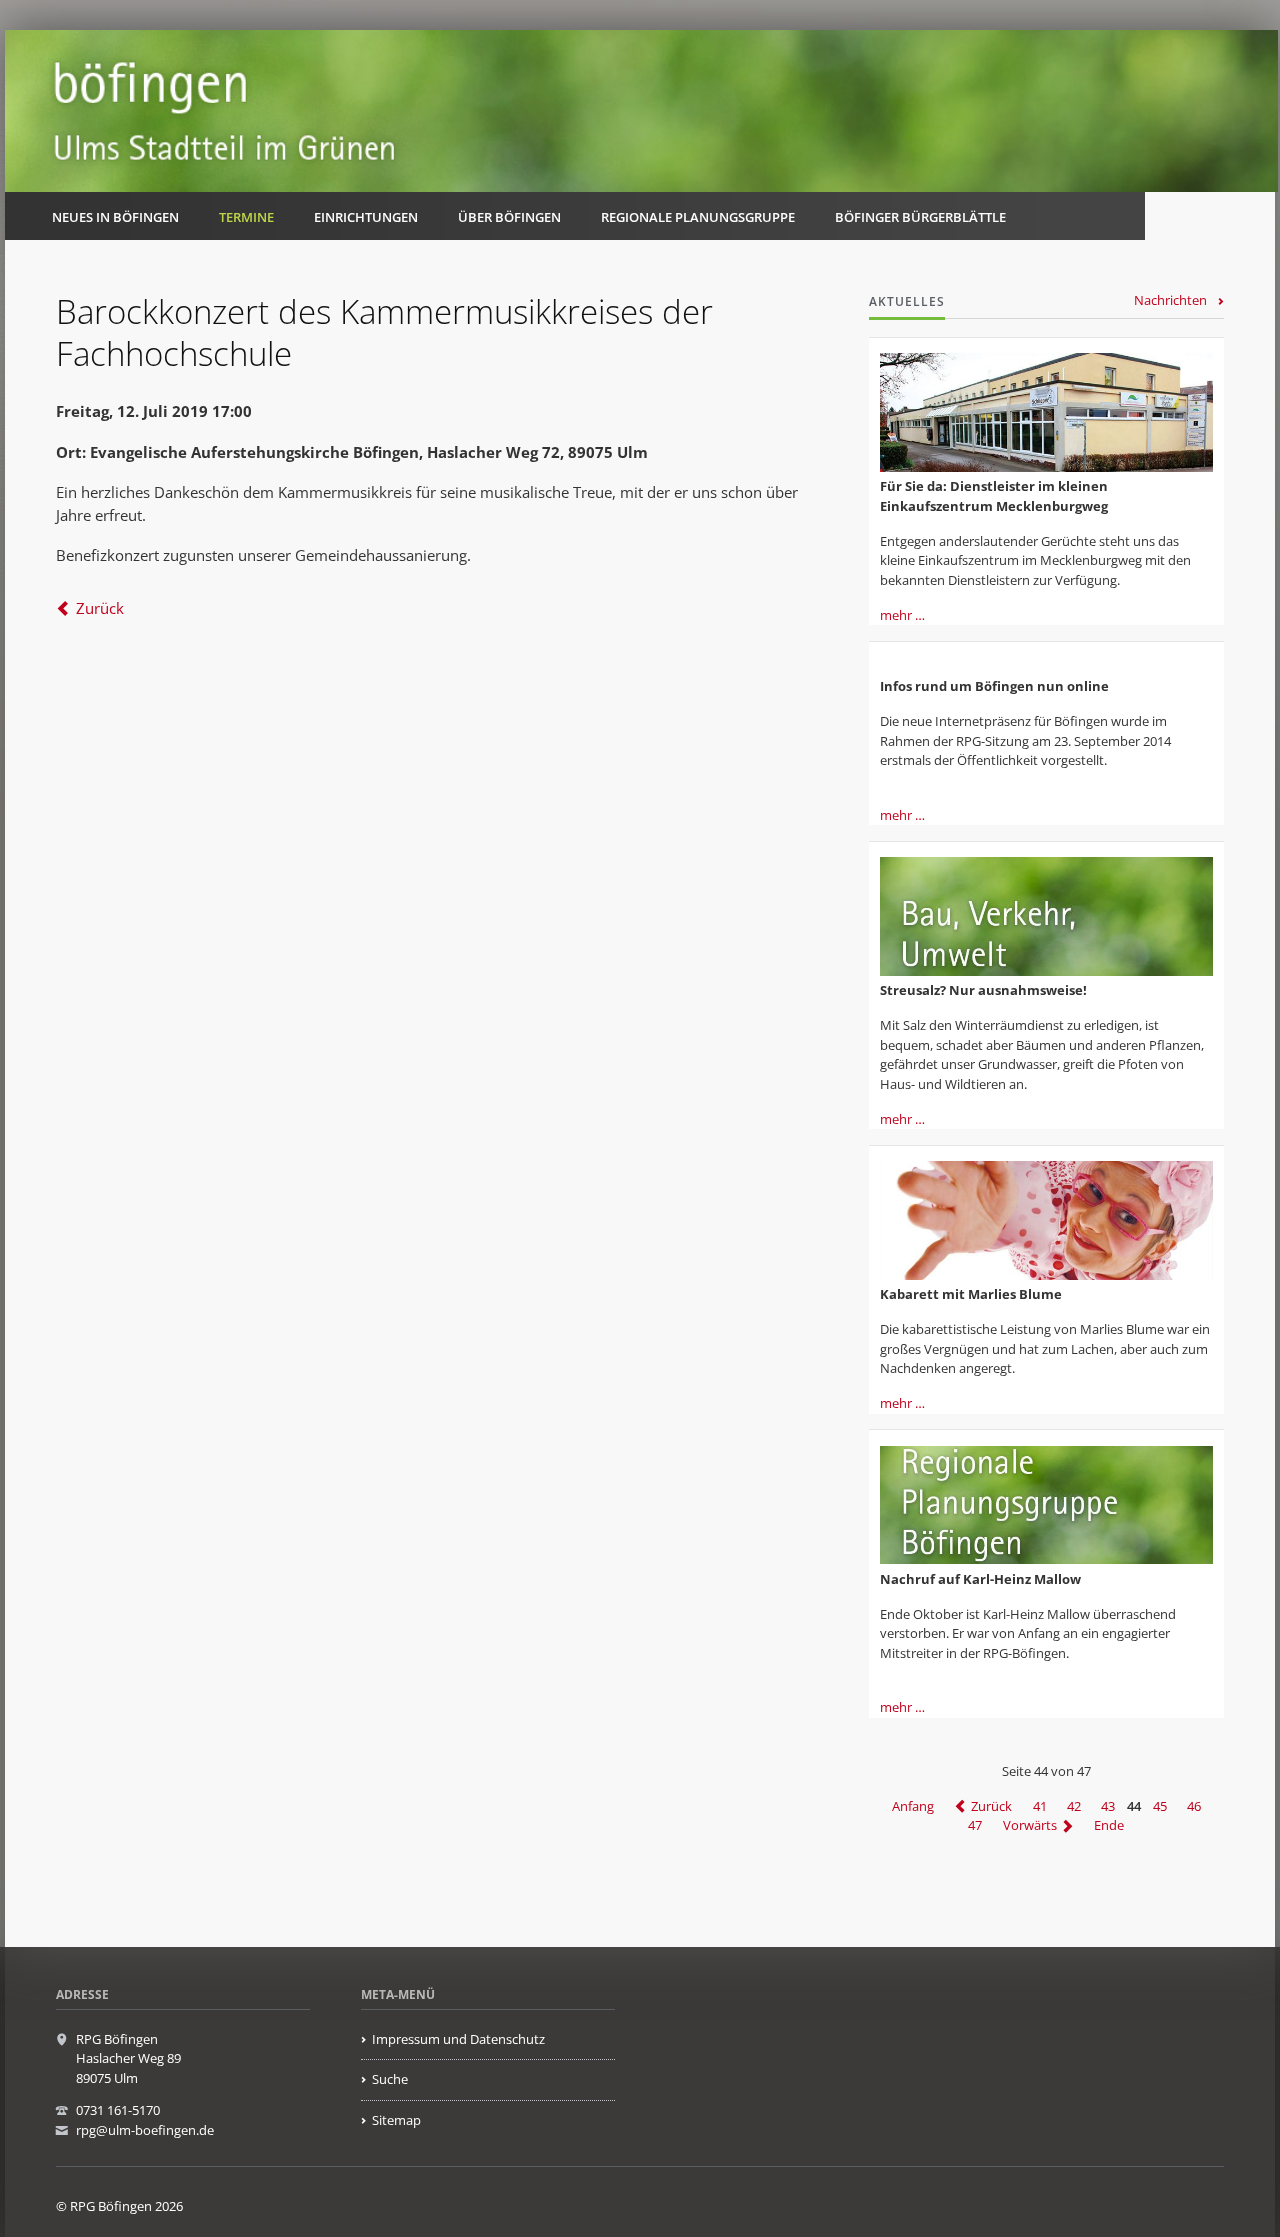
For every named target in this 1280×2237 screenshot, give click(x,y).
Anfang (913, 1806)
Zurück (100, 608)
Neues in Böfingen (115, 217)
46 (1194, 1806)
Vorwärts (1030, 1826)
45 (1160, 1806)
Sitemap (396, 2120)
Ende (1109, 1826)
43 (1108, 1806)
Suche (390, 2079)
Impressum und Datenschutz (458, 2039)
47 (975, 1826)
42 (1074, 1806)
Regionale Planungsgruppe (698, 217)
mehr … (902, 615)
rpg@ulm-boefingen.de (145, 2130)
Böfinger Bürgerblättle (920, 217)
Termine (246, 217)
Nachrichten (1170, 300)
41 (1040, 1806)
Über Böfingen (509, 217)
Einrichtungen (366, 217)
